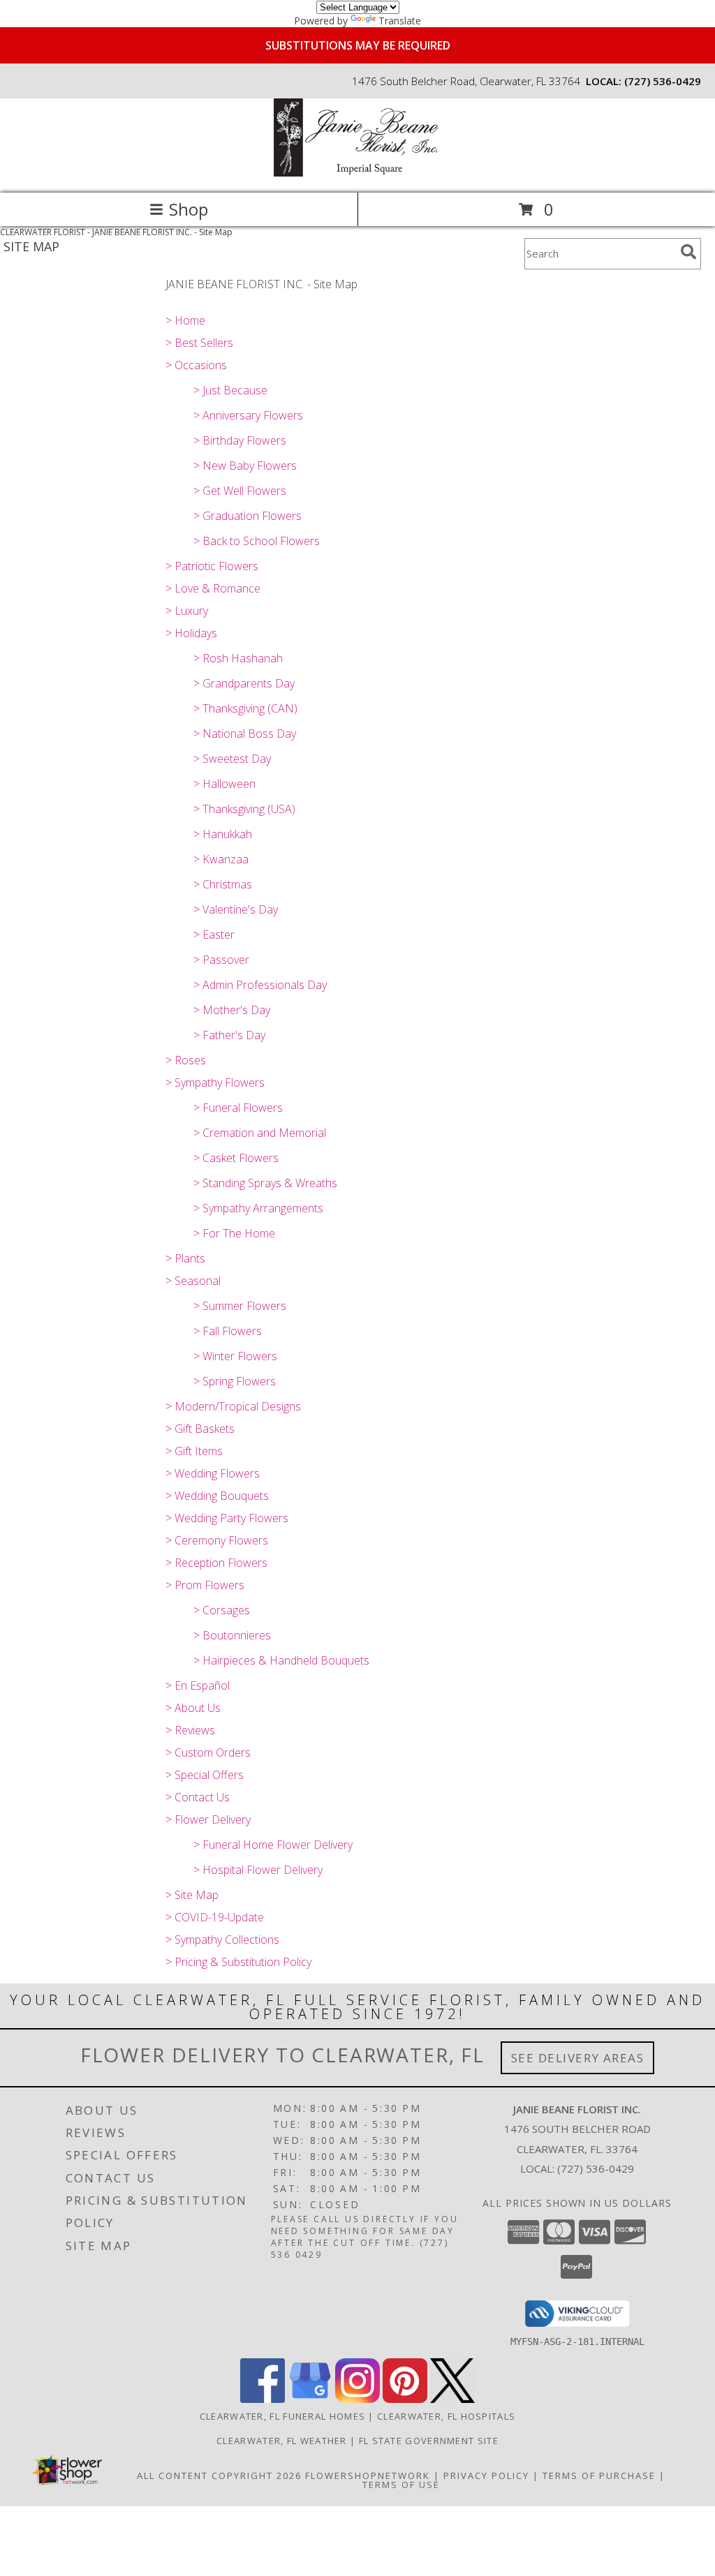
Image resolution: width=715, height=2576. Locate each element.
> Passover (221, 960)
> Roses (186, 1060)
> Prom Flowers (205, 1585)
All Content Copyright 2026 (219, 2476)
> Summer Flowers (240, 1306)
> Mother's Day (232, 1010)
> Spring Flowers (235, 1381)
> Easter (214, 935)
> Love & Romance (213, 588)
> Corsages (222, 1610)
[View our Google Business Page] (310, 2399)
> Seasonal (193, 1281)
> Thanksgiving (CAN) (245, 708)
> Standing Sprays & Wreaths (265, 1183)
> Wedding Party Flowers (227, 1518)
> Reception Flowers (216, 1563)
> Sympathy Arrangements (258, 1208)
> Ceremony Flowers (217, 1540)
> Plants (185, 1258)
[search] (688, 252)
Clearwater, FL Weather (282, 2441)
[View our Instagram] (357, 2399)
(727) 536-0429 (663, 81)
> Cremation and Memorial (260, 1133)
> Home (185, 320)
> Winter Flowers (235, 1356)
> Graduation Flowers (248, 516)
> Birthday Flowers (240, 440)
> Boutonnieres (232, 1635)
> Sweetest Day (232, 759)
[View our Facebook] (263, 2399)
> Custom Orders (208, 1752)
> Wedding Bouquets (217, 1496)
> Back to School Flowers (257, 541)
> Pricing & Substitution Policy (238, 1962)
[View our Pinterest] (405, 2399)
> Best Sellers (199, 343)
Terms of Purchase (599, 2476)
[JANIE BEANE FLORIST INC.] (357, 173)
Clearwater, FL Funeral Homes (282, 2416)
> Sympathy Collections (222, 1940)
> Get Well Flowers (240, 491)
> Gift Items (194, 1451)
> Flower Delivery (208, 1819)
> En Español (198, 1685)
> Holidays (191, 633)
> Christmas (223, 884)
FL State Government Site (429, 2441)
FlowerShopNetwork (368, 2476)
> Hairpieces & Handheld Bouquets (281, 1660)
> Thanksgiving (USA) (244, 809)
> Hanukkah (223, 834)
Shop (189, 209)
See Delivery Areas (578, 2058)
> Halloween (224, 784)
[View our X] (452, 2399)
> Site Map (192, 1895)
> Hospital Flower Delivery (258, 1870)
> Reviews (190, 1730)
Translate (400, 21)
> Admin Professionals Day (260, 985)
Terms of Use (401, 2485)
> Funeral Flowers (238, 1108)
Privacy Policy (486, 2476)
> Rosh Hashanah (238, 658)
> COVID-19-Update (215, 1917)
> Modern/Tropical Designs (233, 1406)
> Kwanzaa (221, 859)
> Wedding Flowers (213, 1473)
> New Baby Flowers (245, 466)
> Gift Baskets (200, 1429)
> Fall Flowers (228, 1331)
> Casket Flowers (236, 1158)
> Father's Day (229, 1035)
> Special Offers (205, 1775)
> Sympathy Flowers (215, 1082)
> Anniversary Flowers (248, 415)
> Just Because (230, 390)
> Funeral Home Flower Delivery (273, 1845)
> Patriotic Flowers (212, 566)
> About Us (193, 1708)
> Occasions (196, 365)
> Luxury (187, 611)
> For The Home (234, 1233)
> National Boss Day (245, 734)
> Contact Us (198, 1797)
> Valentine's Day (236, 909)
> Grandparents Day (244, 683)
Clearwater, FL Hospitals (446, 2416)
